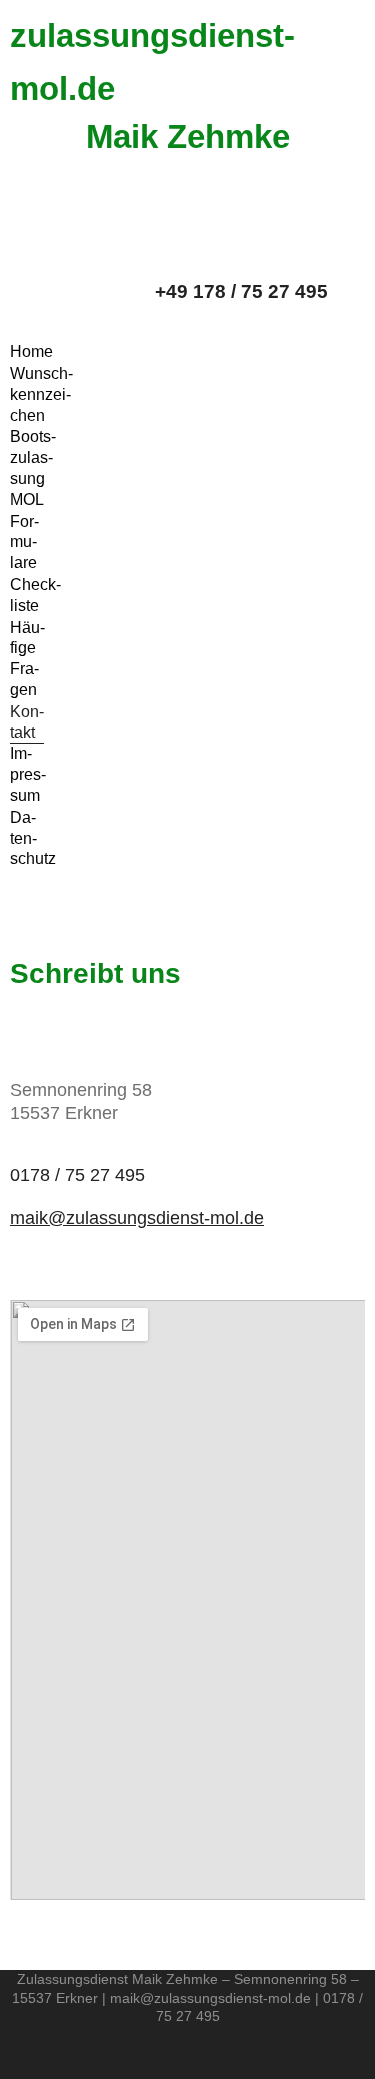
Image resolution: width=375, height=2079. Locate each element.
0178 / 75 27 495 (77, 1175)
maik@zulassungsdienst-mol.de (137, 1218)
